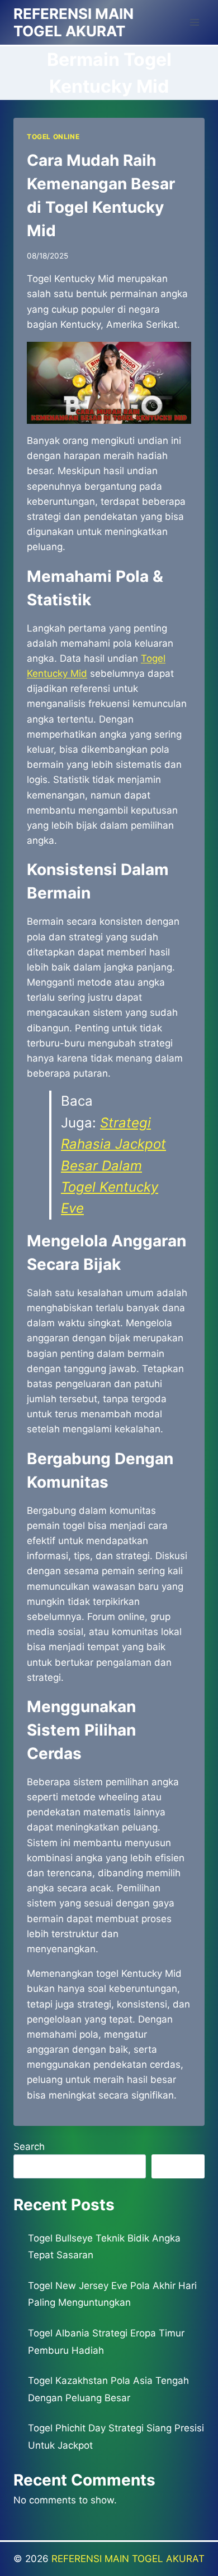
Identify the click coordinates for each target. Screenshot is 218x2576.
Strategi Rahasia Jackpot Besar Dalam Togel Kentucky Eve (113, 1166)
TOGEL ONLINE (53, 137)
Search (29, 2147)
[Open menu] (194, 22)
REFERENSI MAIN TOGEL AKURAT (128, 2559)
